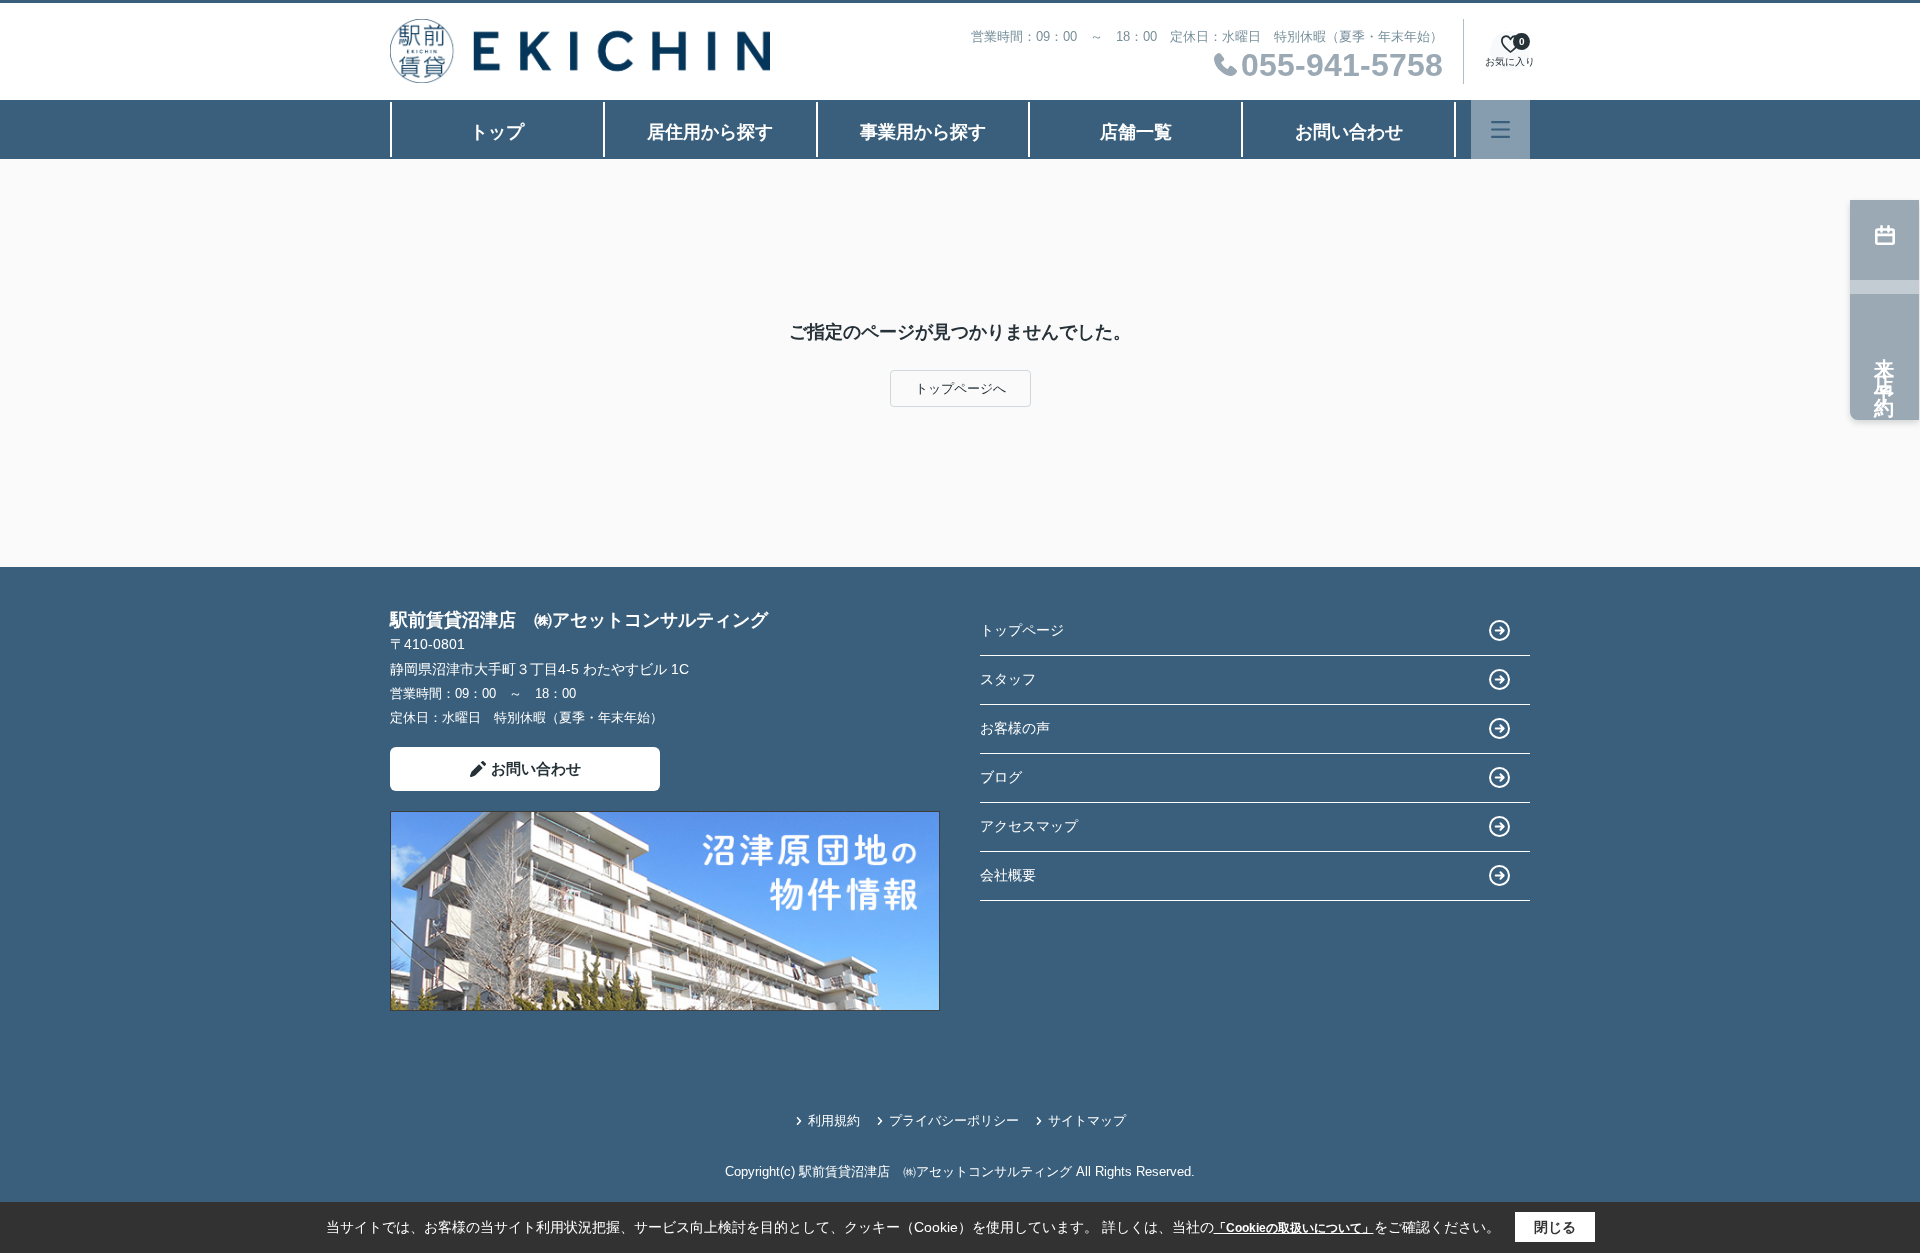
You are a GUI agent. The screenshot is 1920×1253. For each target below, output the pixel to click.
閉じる (1555, 1227)
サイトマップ (1087, 1120)
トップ (497, 132)
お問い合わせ (1349, 132)
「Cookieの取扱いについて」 (1294, 1228)
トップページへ (960, 388)
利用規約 (834, 1120)
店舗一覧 (1136, 132)
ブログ (1001, 777)
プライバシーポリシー (954, 1120)
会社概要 (1008, 875)
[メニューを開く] (1500, 129)
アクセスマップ (1029, 826)
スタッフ (1008, 679)
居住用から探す (710, 132)
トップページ (1022, 630)
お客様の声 (1015, 728)
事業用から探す (923, 132)
